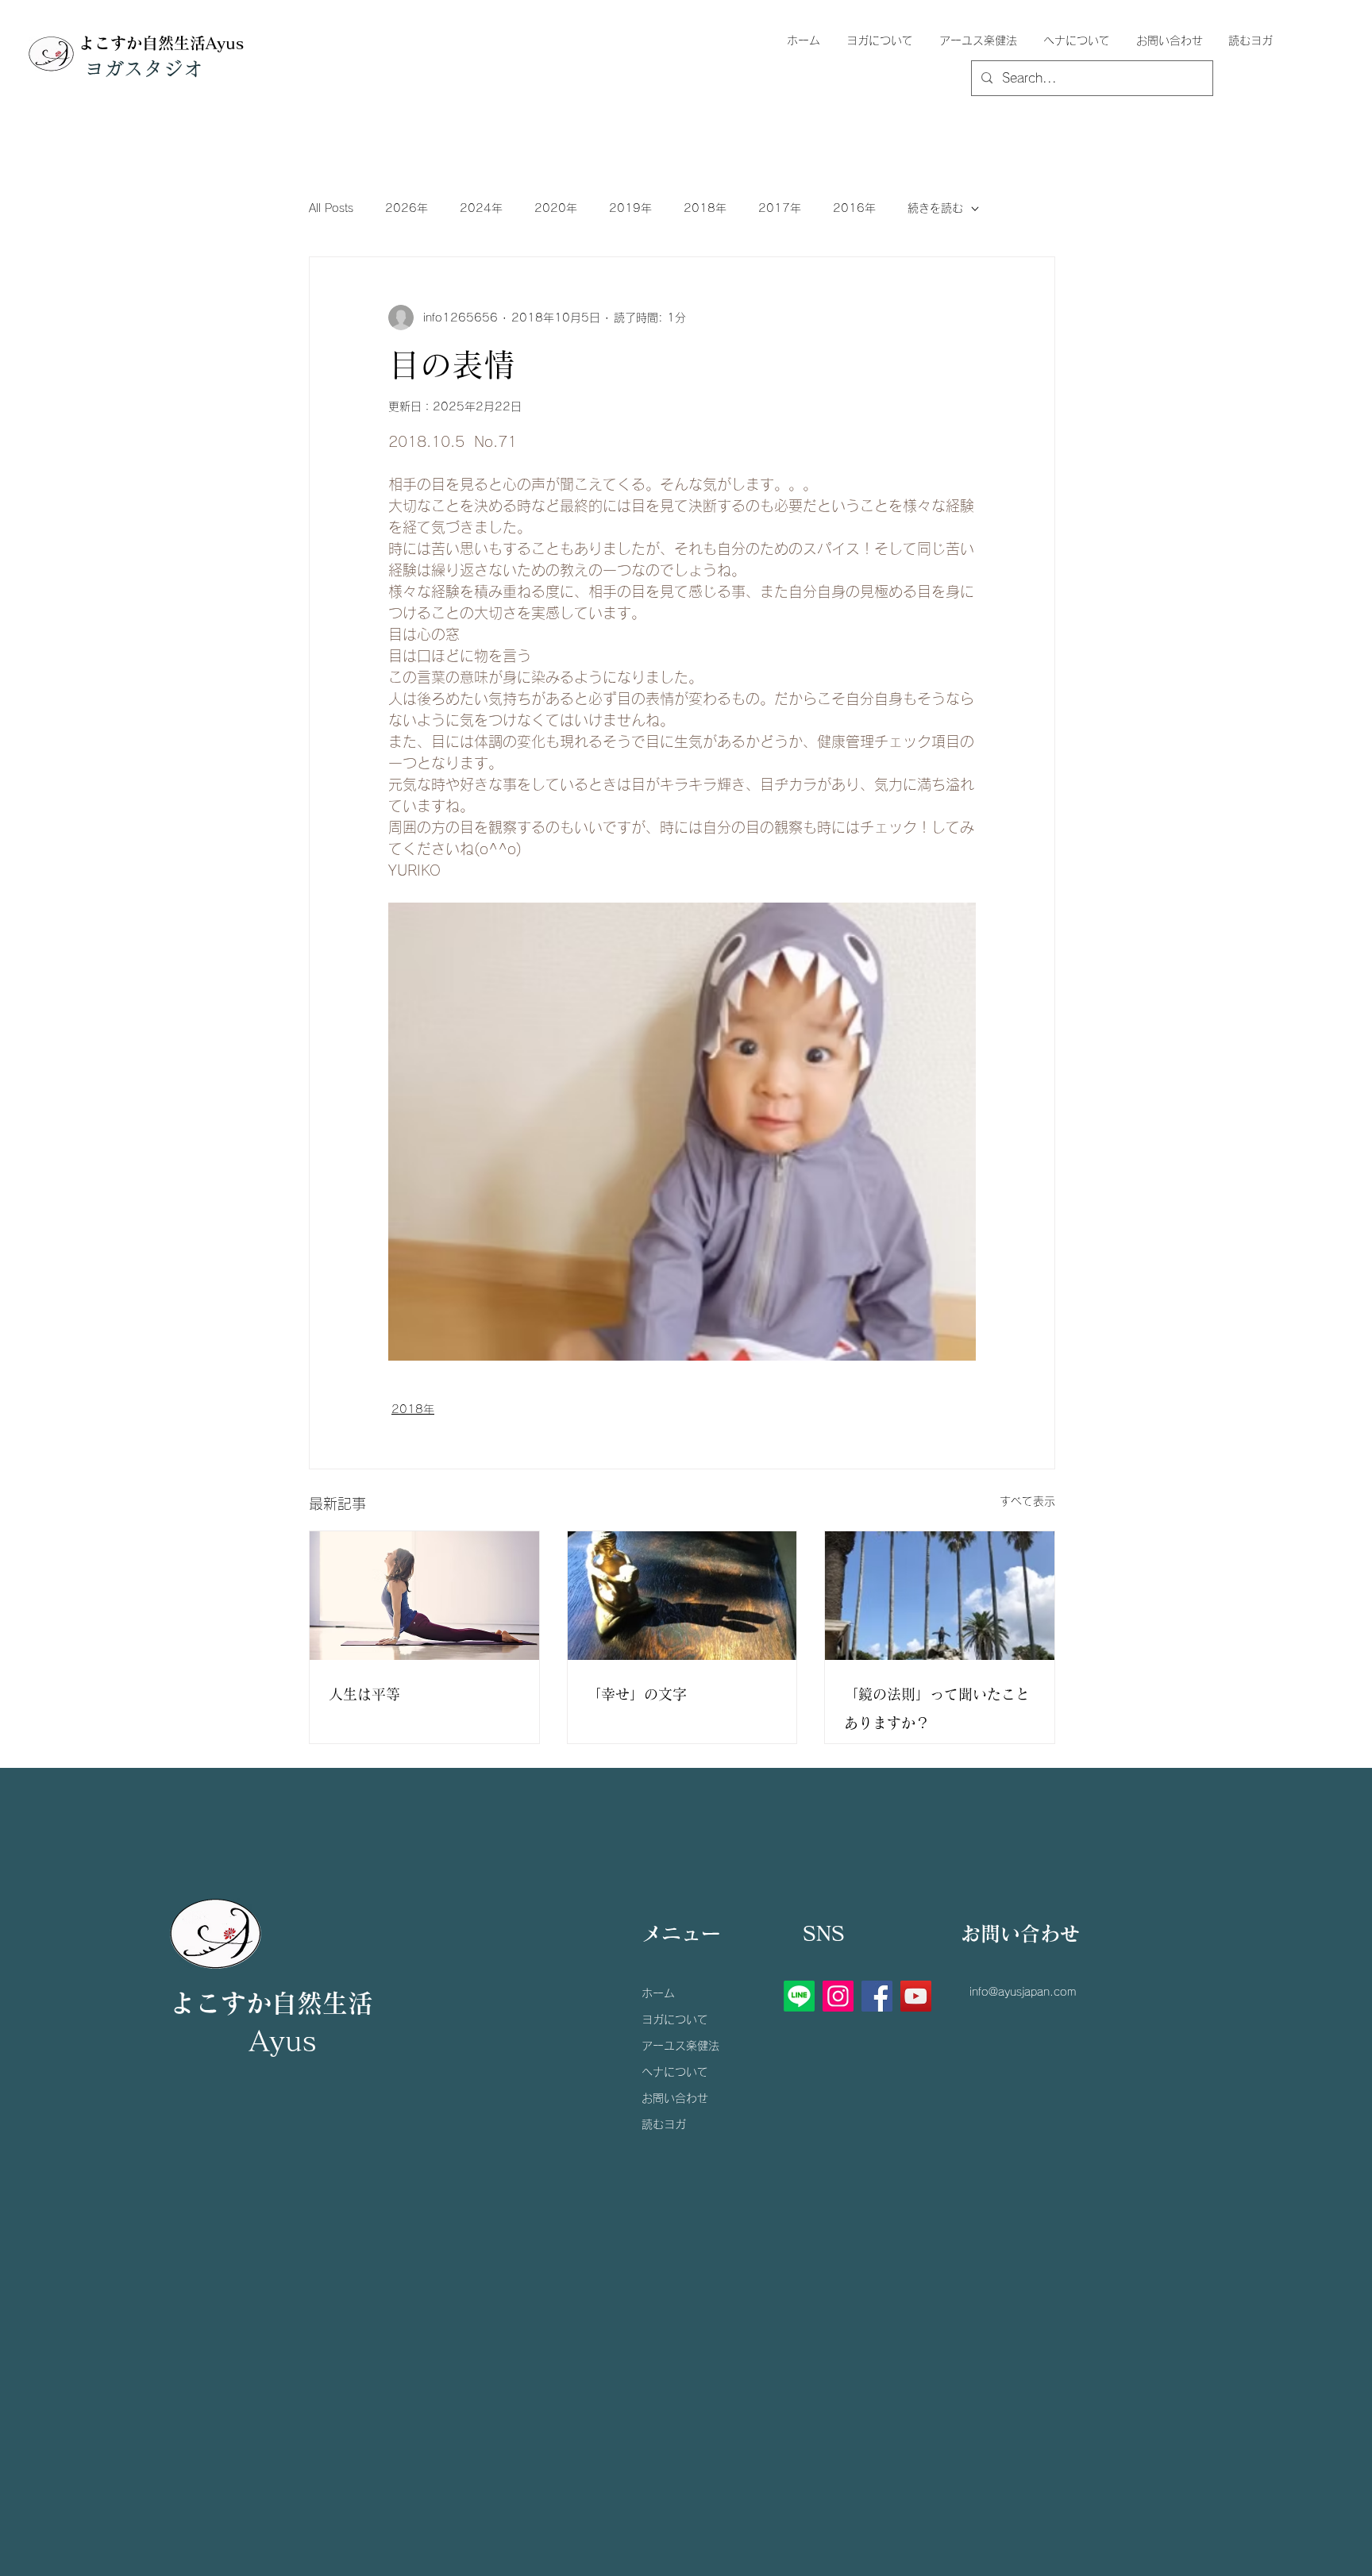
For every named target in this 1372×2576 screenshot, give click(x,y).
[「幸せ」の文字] (682, 1596)
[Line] (799, 1996)
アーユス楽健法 (680, 2046)
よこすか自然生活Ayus (161, 43)
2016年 (854, 208)
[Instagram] (838, 1996)
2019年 (630, 208)
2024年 (481, 208)
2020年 (556, 208)
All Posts (331, 208)
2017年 (780, 208)
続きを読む (935, 208)
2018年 (705, 208)
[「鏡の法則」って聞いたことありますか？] (940, 1596)
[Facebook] (877, 1996)
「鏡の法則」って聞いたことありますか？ (937, 1708)
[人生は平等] (424, 1596)
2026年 (407, 208)
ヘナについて (675, 2072)
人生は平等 (364, 1694)
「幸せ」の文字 (637, 1694)
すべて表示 (1027, 1501)
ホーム (658, 1993)
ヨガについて (675, 2020)
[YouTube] (916, 1996)
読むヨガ (664, 2124)
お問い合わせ (675, 2098)
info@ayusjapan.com (1023, 1992)
